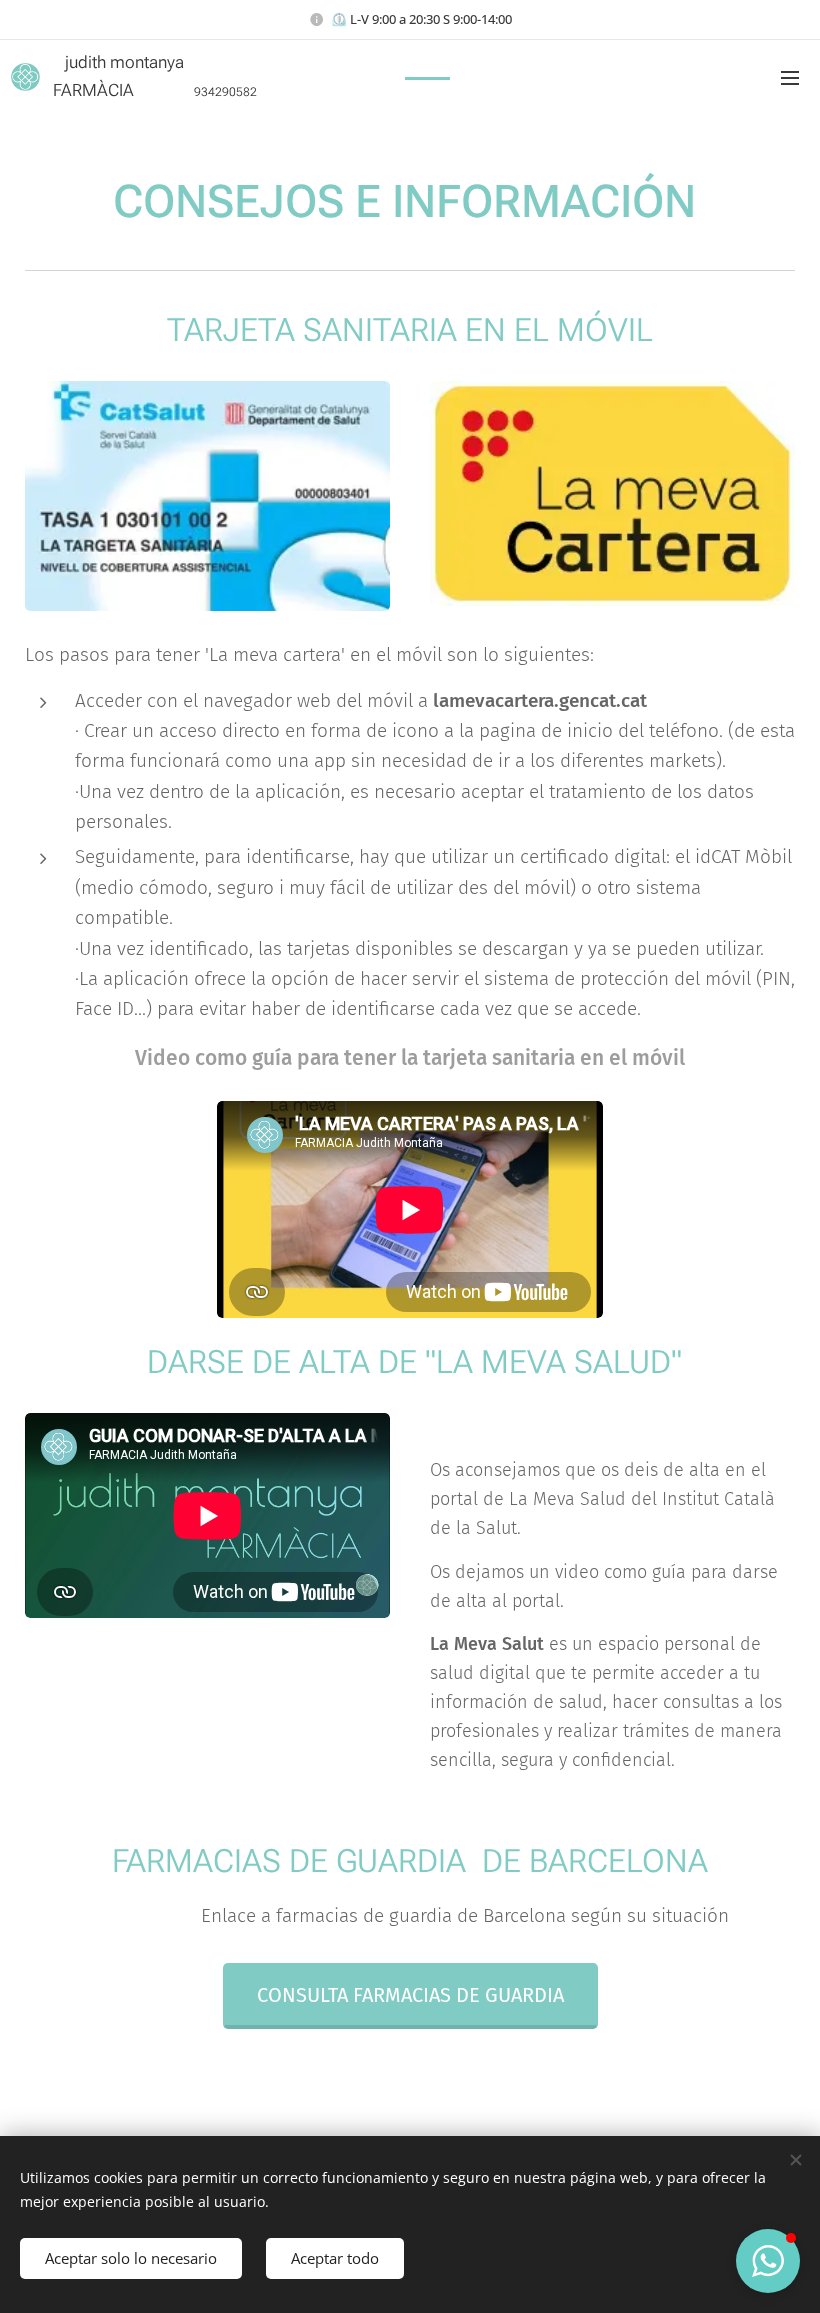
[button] (768, 2261)
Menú (790, 77)
